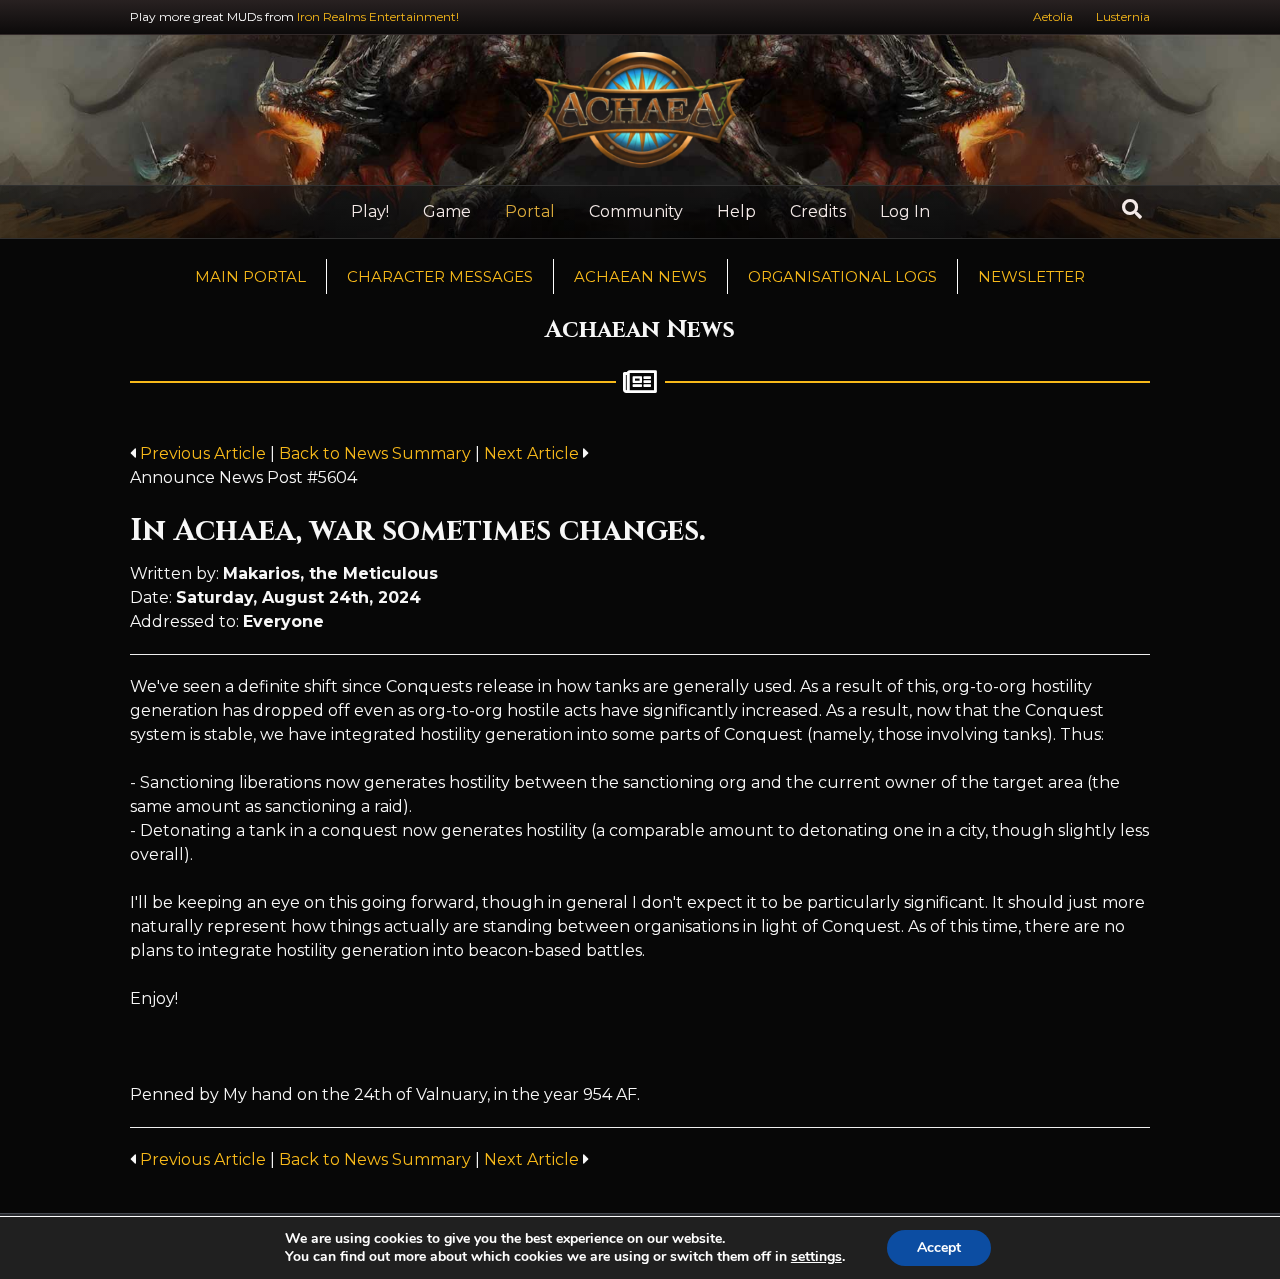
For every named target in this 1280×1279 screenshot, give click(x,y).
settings (816, 1257)
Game (447, 211)
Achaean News (640, 276)
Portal (530, 211)
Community (636, 211)
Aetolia (1053, 16)
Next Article (533, 453)
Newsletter (1031, 276)
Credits (818, 211)
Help (736, 211)
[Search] (1132, 209)
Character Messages (440, 276)
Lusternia (1123, 16)
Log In (905, 211)
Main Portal (250, 276)
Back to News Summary (375, 453)
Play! (370, 211)
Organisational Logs (842, 276)
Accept (939, 1247)
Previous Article (203, 453)
